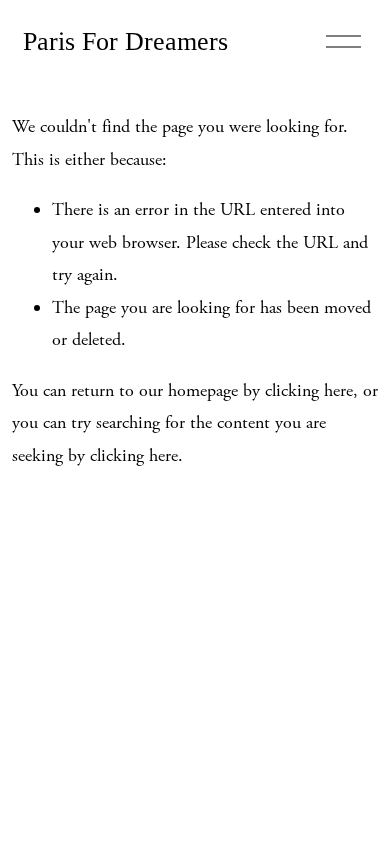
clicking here (309, 390)
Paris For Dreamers (125, 41)
